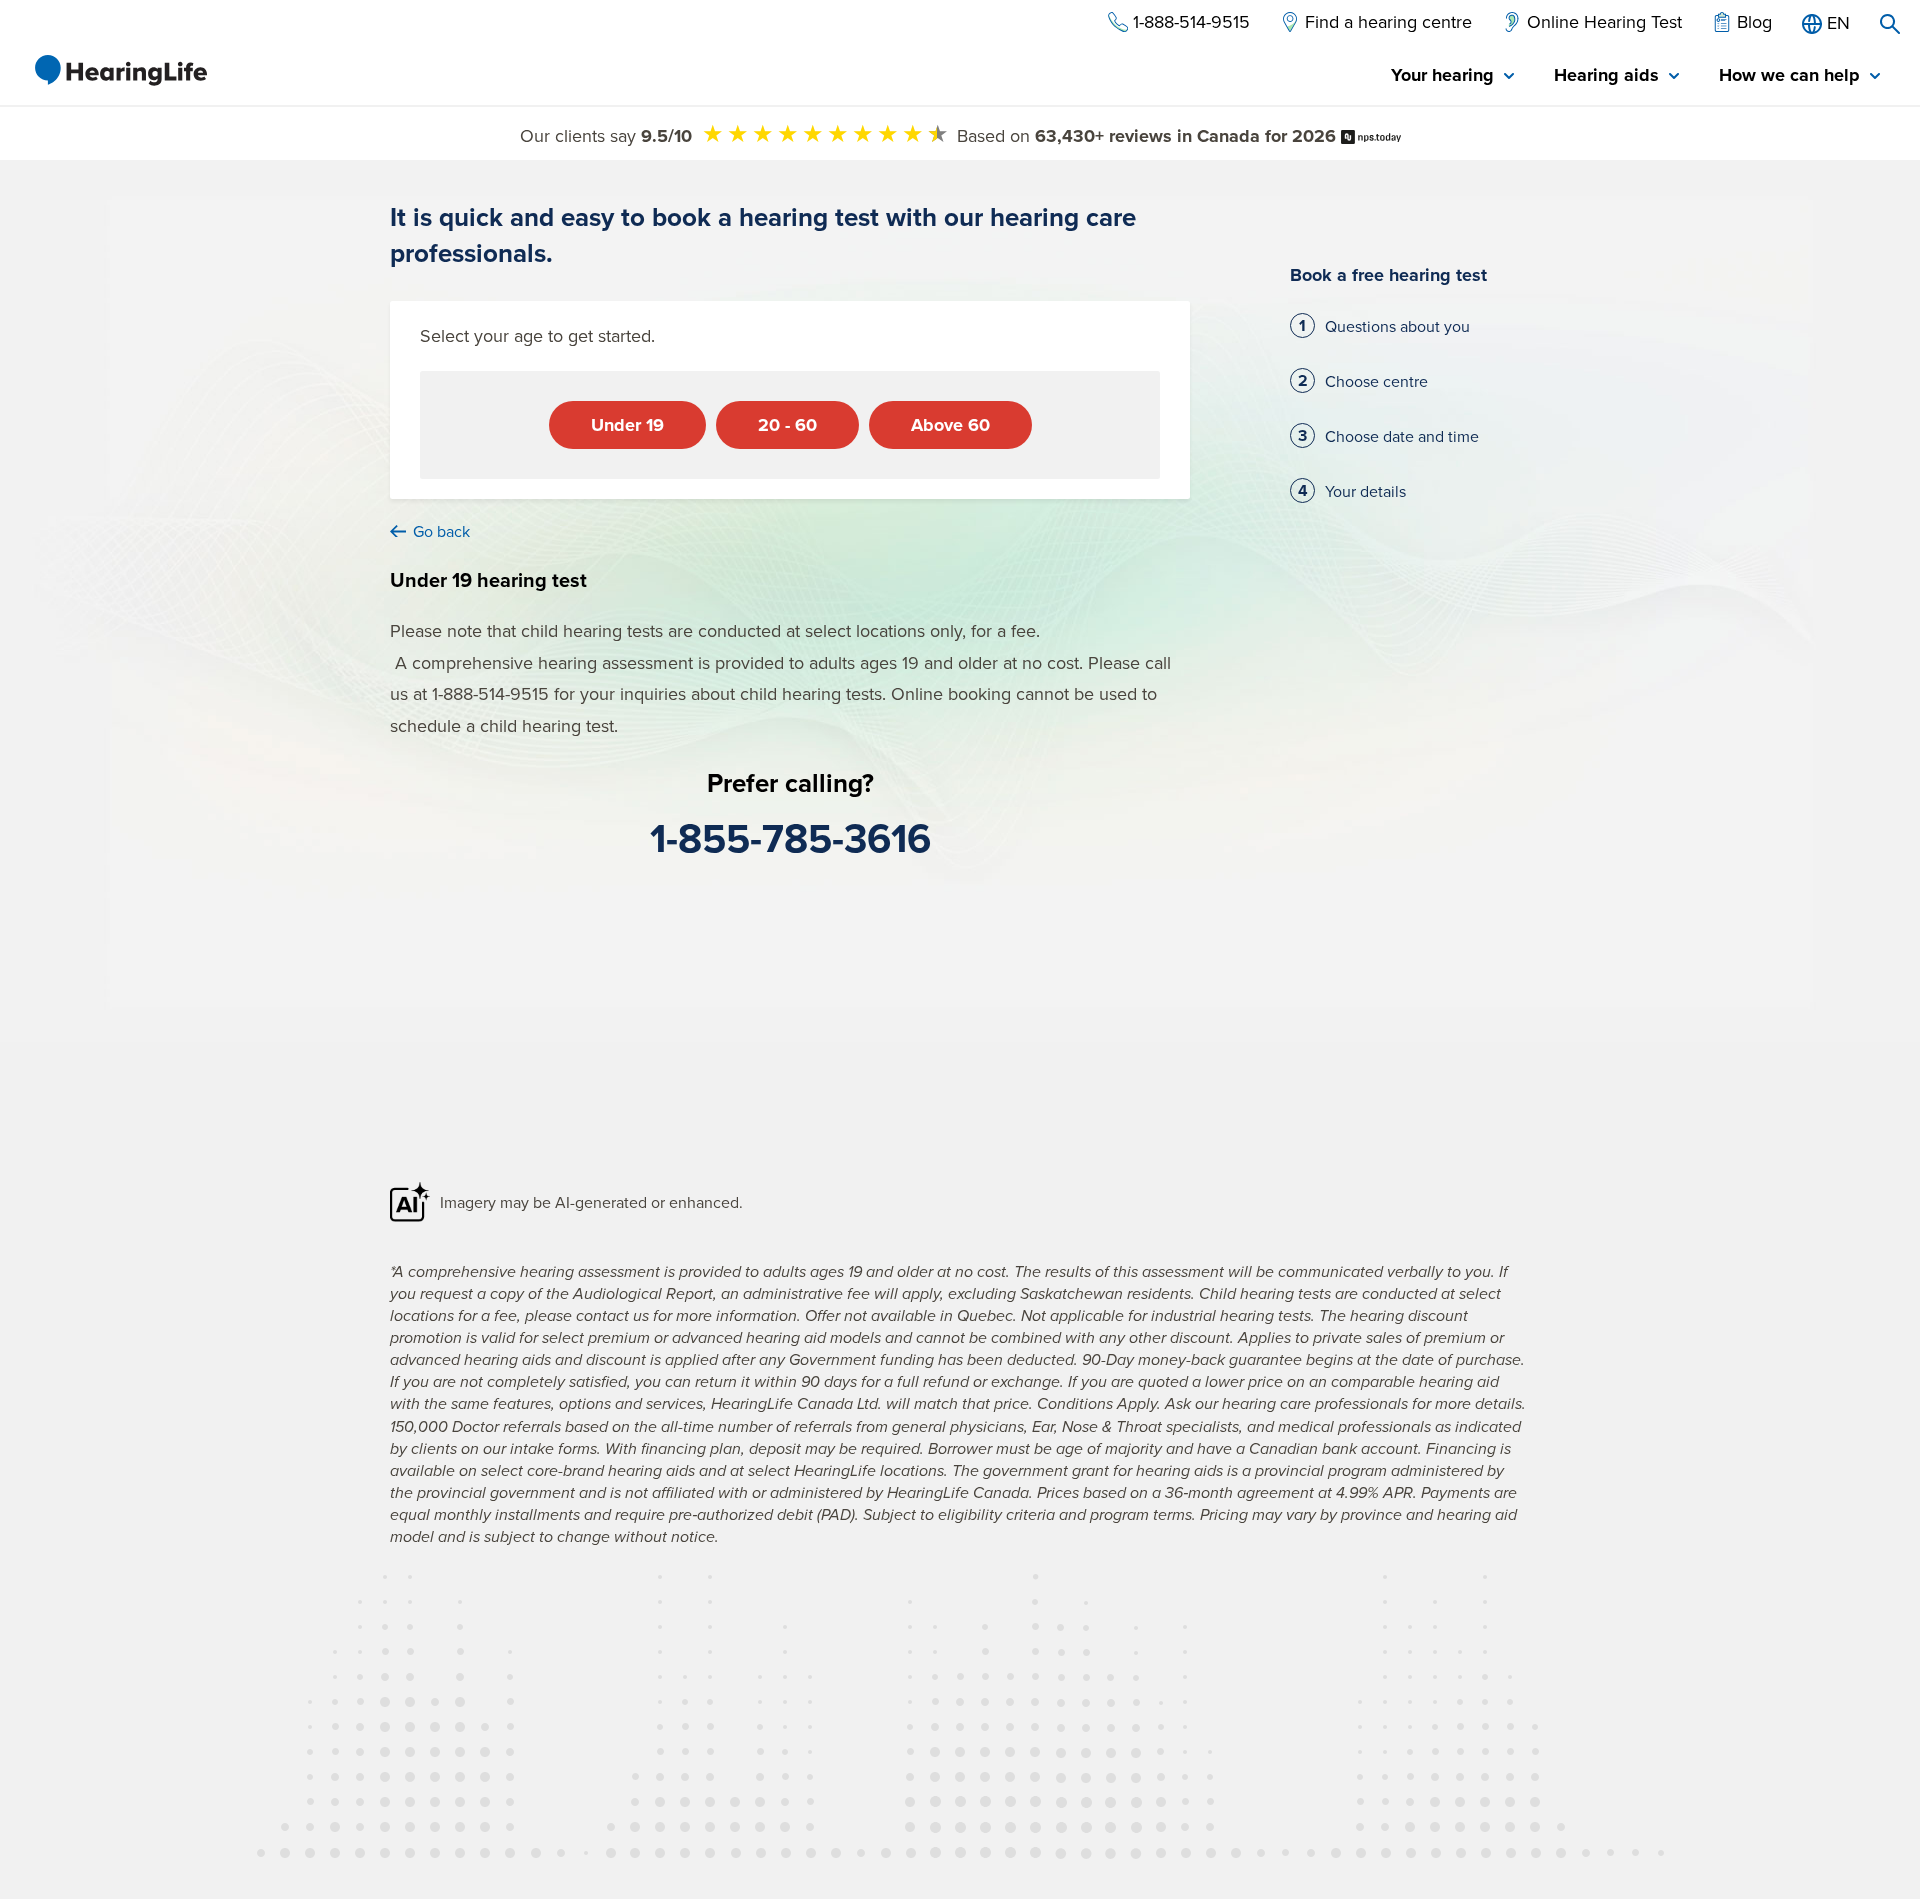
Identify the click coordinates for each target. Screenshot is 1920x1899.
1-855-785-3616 (790, 838)
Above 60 (950, 425)
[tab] (1452, 76)
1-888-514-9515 (490, 693)
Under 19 (627, 425)
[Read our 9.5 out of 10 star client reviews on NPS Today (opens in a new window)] (1371, 135)
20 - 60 (787, 425)
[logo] (120, 70)
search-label (1890, 24)
